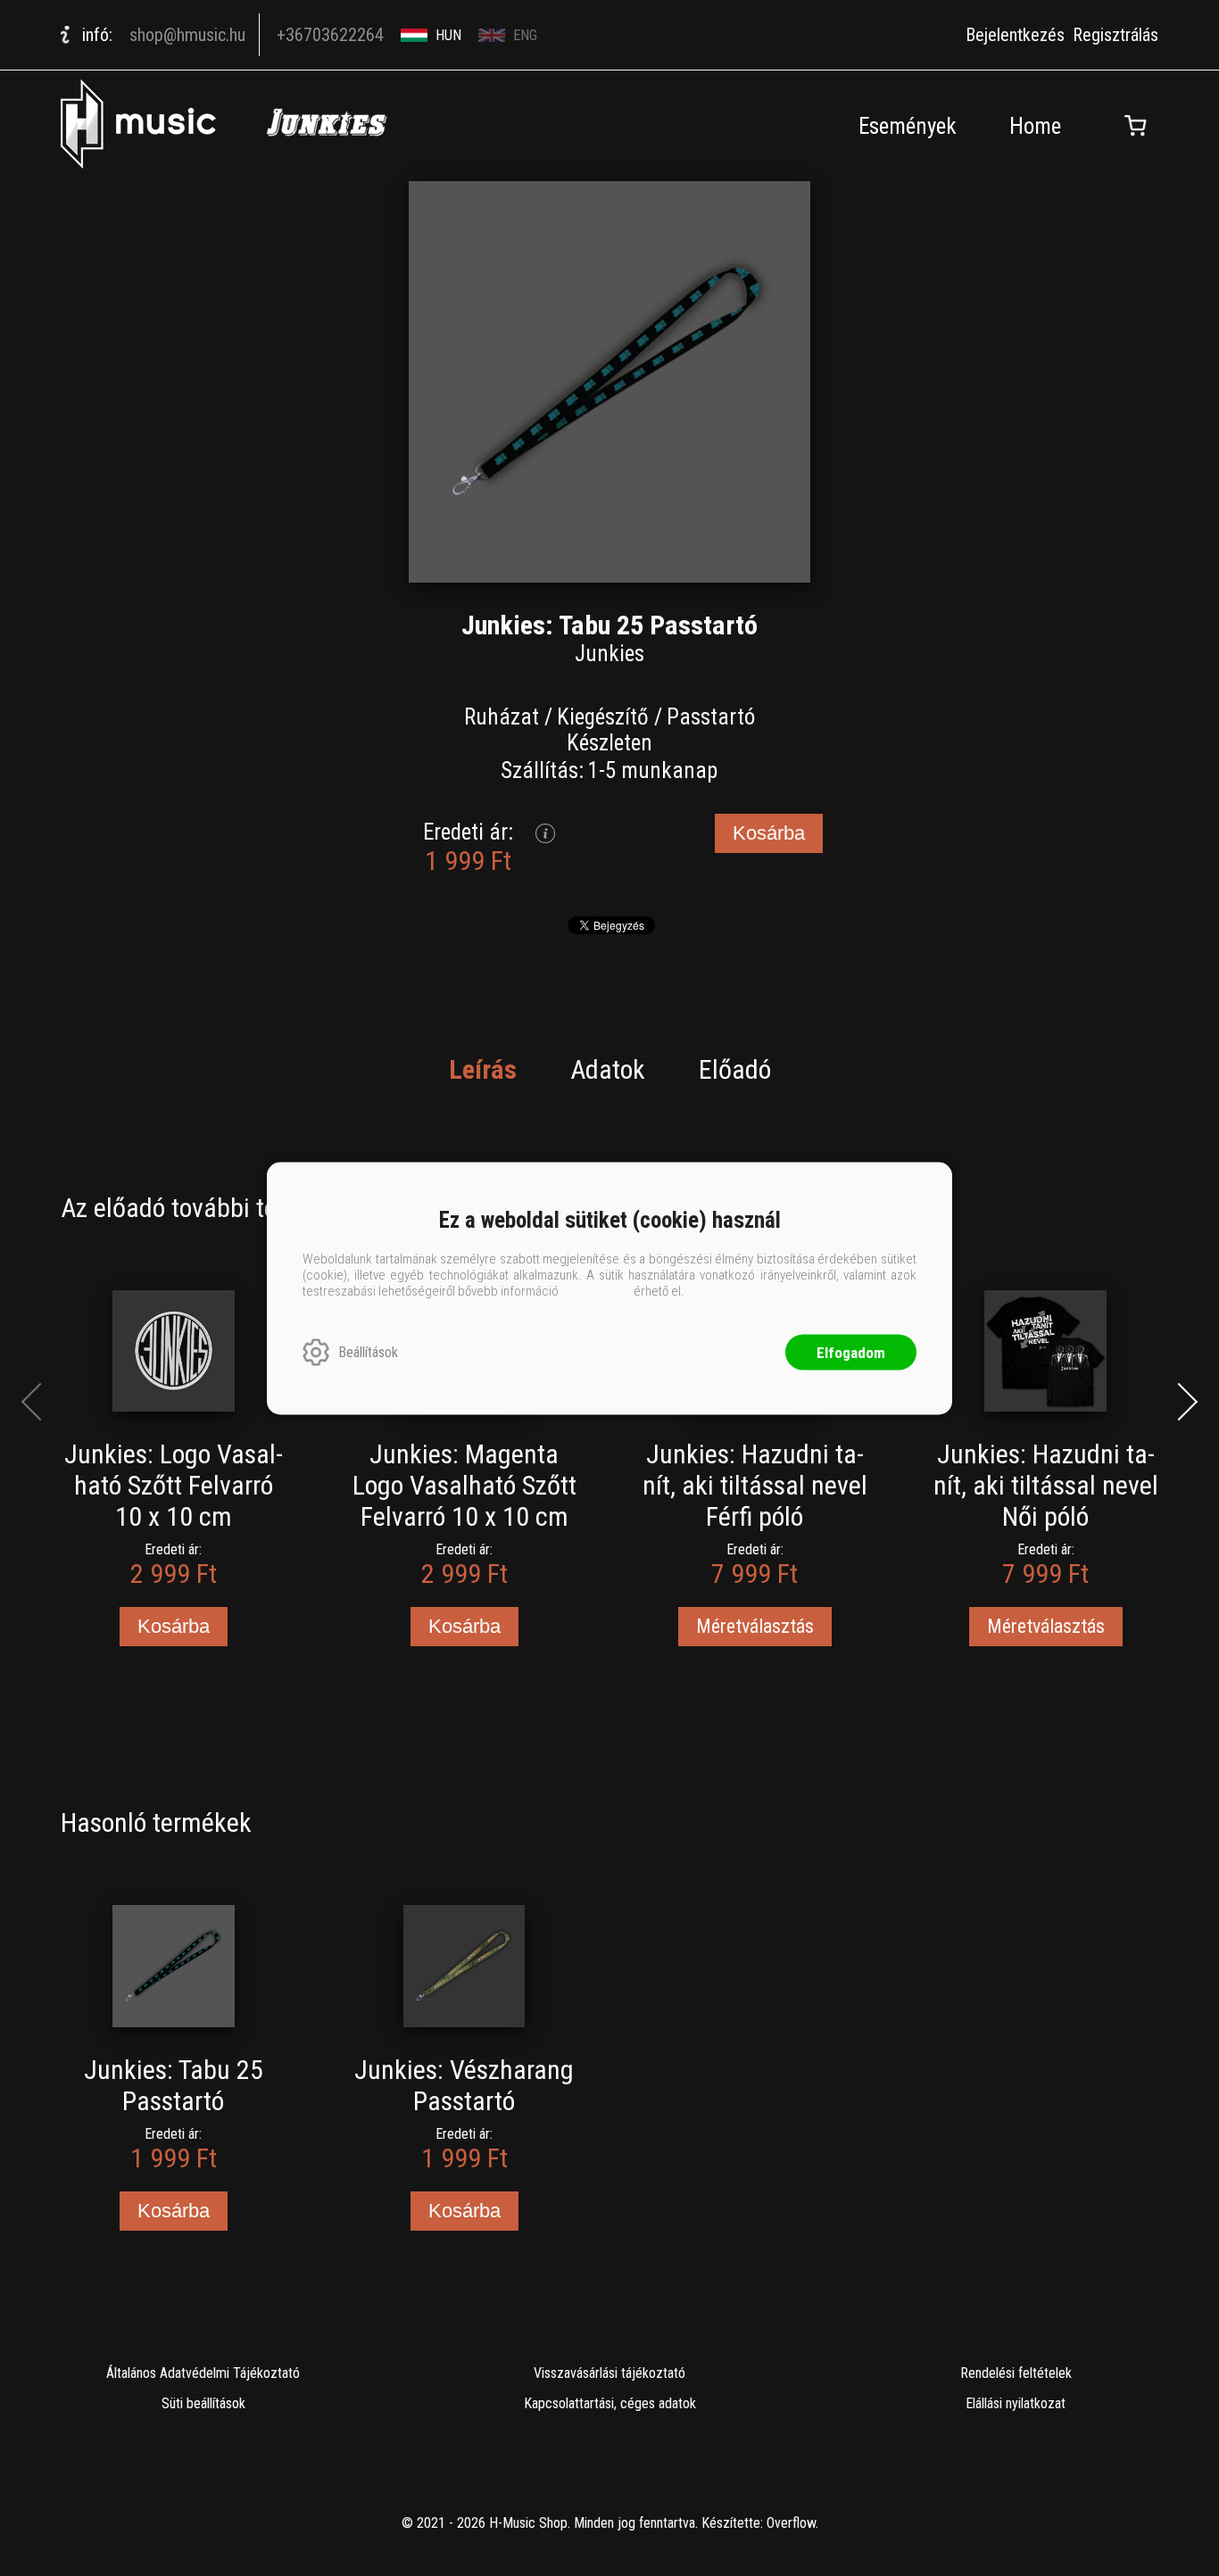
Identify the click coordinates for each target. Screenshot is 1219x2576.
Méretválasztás (755, 1626)
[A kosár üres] (1136, 126)
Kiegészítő (603, 717)
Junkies (609, 654)
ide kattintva (596, 1290)
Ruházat (502, 717)
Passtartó (711, 717)
